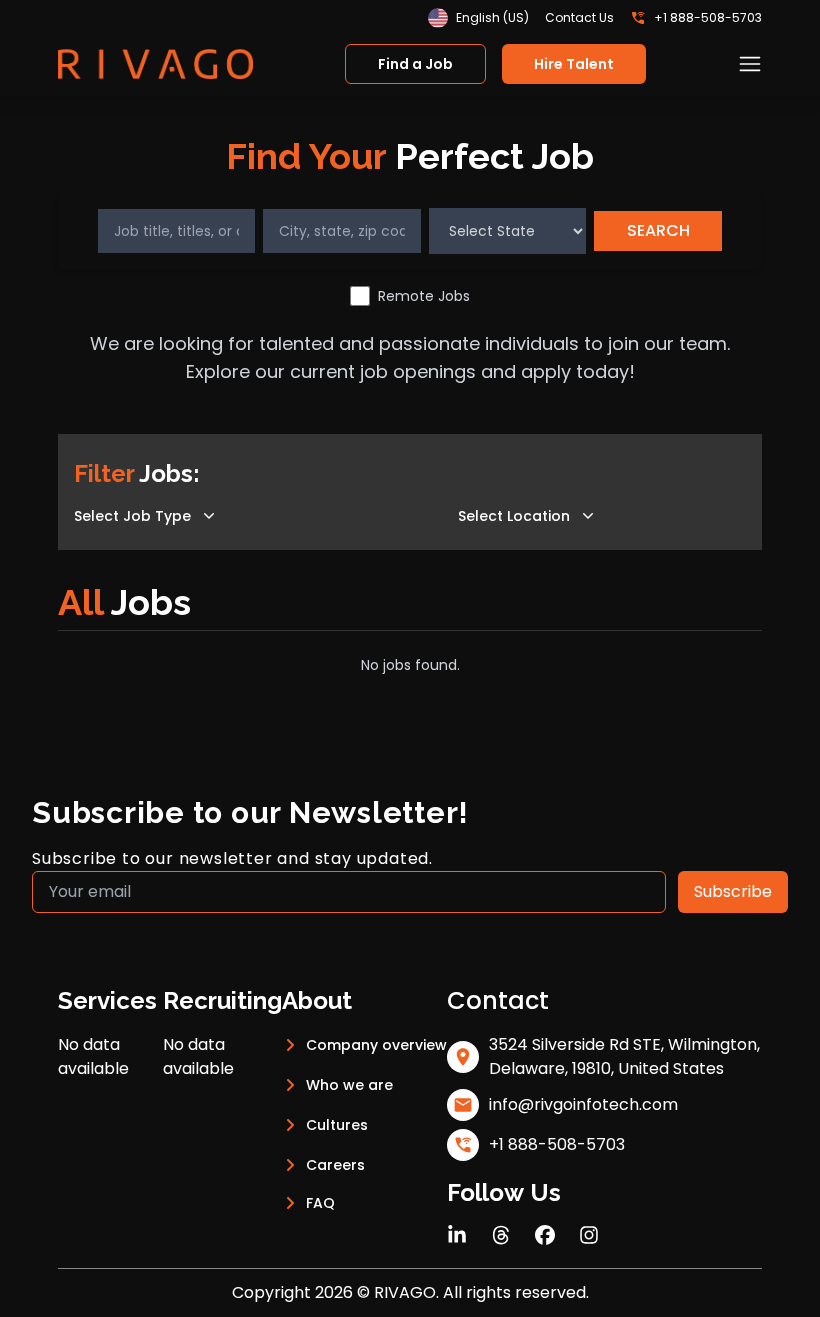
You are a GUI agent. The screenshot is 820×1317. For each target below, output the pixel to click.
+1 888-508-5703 (708, 18)
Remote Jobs (424, 296)
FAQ (320, 1203)
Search (658, 230)
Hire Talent (574, 64)
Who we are (349, 1085)
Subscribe (733, 891)
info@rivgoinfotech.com (583, 1104)
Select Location (514, 516)
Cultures (337, 1125)
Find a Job (415, 64)
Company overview (376, 1045)
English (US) (492, 17)
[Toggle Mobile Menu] (750, 64)
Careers (335, 1165)
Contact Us (579, 18)
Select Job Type (132, 516)
